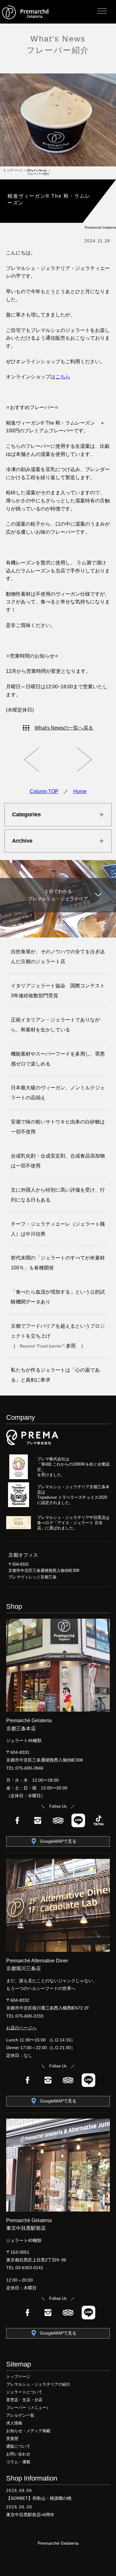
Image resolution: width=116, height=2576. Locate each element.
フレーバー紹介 (58, 50)
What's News (58, 39)
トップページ (13, 170)
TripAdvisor (58, 1820)
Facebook (17, 1820)
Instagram (38, 1820)
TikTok (99, 1820)
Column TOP (44, 791)
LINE (78, 1820)
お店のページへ (21, 2028)
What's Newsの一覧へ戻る (64, 728)
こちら (63, 377)
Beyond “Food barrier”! (43, 1346)
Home (80, 791)
